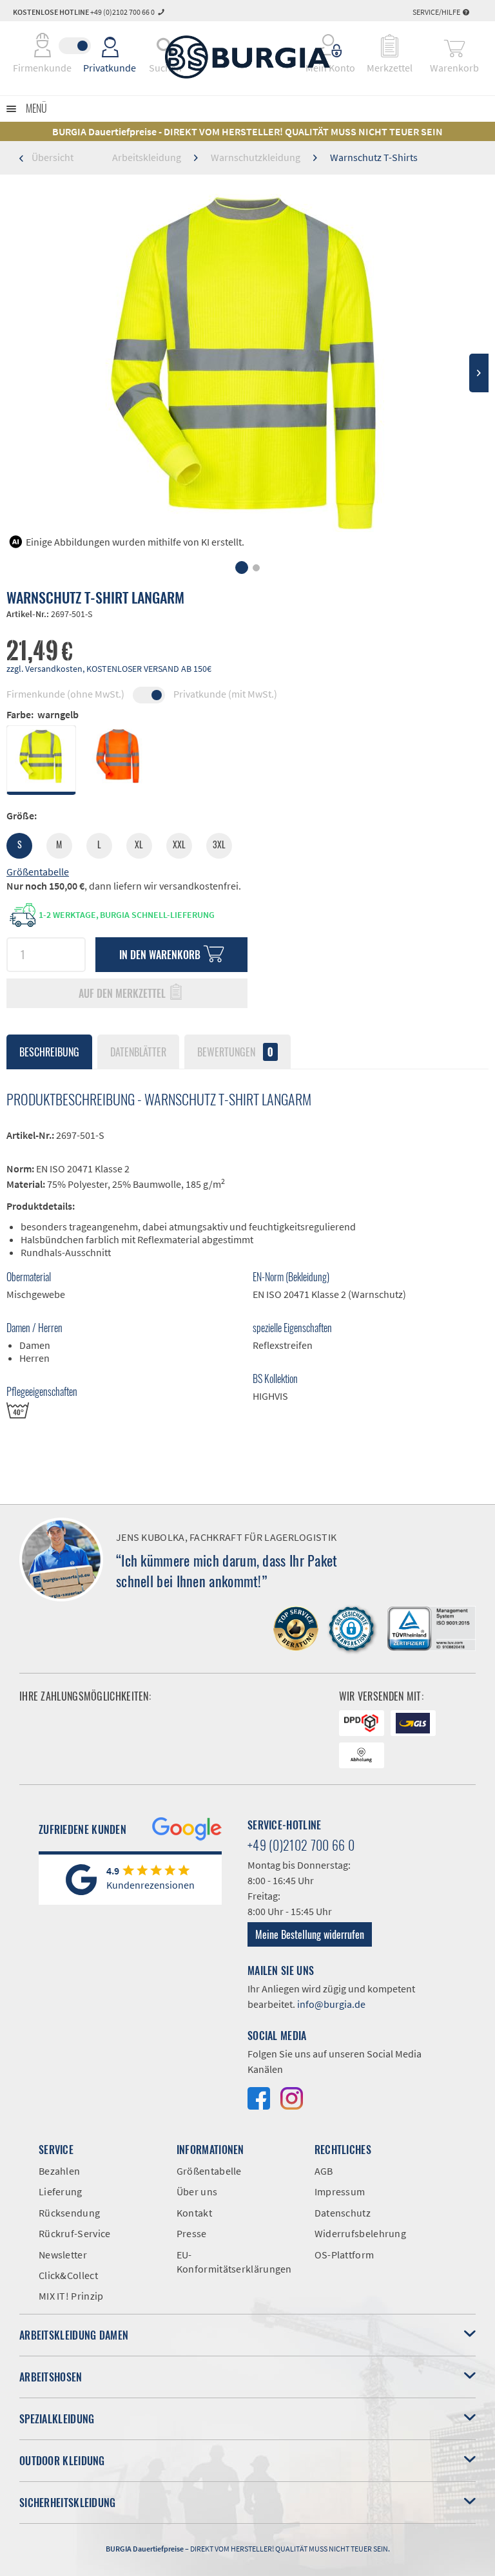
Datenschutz (343, 2213)
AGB (324, 2171)
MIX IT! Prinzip (71, 2296)
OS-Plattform (345, 2255)
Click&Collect (68, 2275)
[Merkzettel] (390, 46)
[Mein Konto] (331, 46)
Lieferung (61, 2191)
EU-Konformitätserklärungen (234, 2262)
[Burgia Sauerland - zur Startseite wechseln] (247, 57)
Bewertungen (235, 1052)
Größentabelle (38, 872)
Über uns (197, 2191)
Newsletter (63, 2255)
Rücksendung (69, 2213)
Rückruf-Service (75, 2233)
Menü (36, 108)
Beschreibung (49, 1052)
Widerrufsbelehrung (360, 2233)
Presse (192, 2233)
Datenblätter (138, 1052)
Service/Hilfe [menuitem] (437, 12)
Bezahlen (59, 2171)
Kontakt (194, 2213)
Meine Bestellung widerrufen (310, 1934)
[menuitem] (331, 46)
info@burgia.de (331, 2004)
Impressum (340, 2191)
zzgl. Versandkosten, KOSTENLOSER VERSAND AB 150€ (109, 669)
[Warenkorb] (454, 46)
